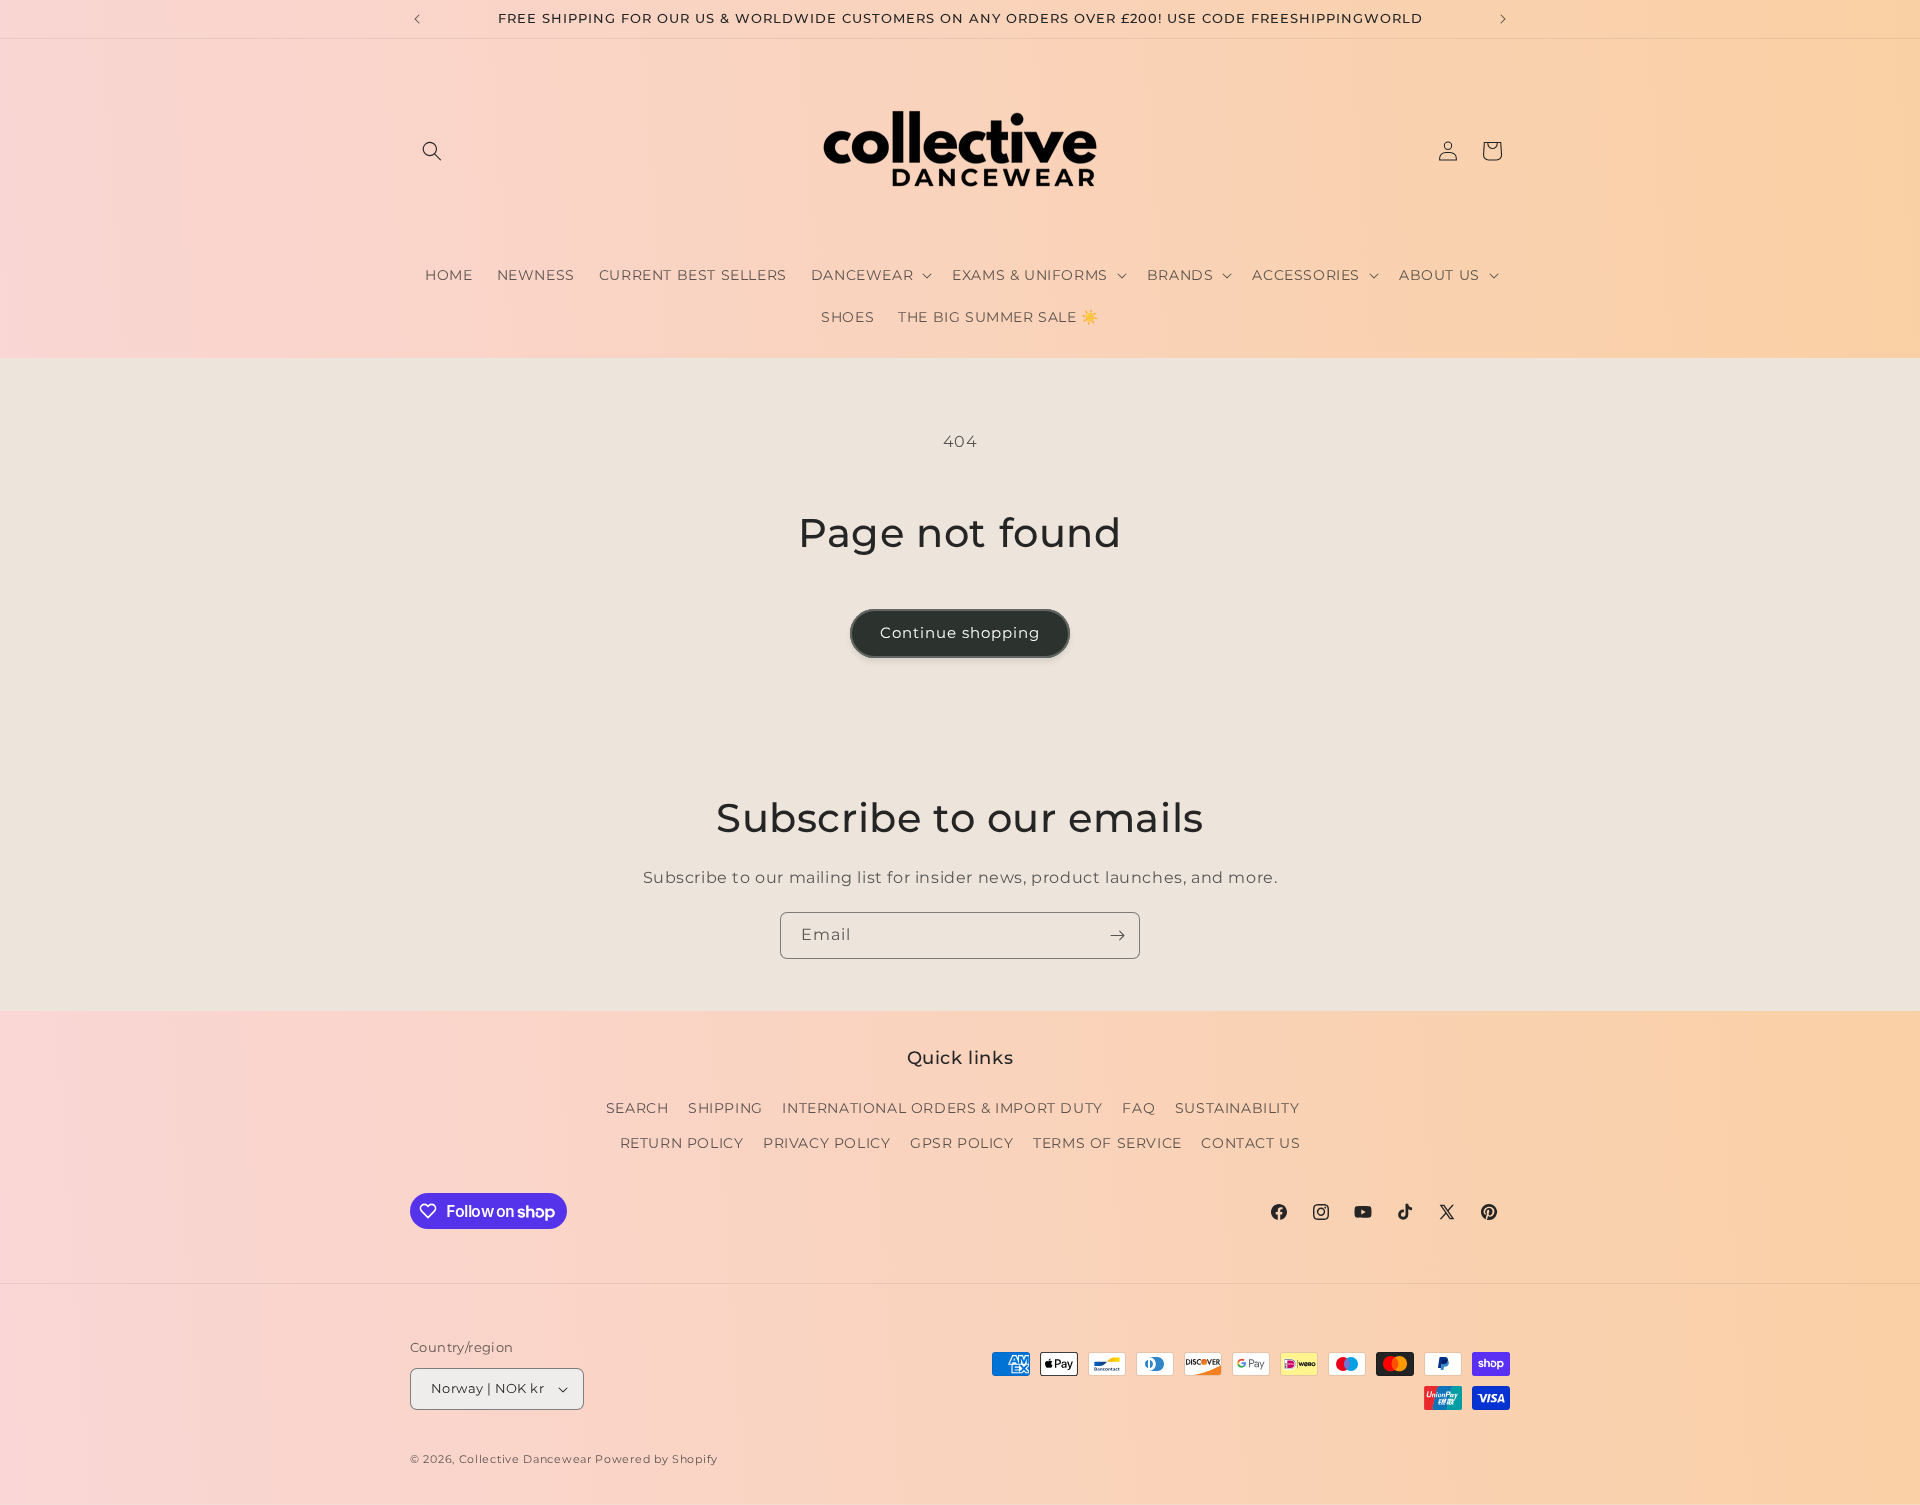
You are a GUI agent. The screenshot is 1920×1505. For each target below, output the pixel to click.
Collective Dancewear (525, 1459)
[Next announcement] (1503, 19)
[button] (432, 151)
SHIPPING (725, 1108)
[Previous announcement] (417, 19)
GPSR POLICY (962, 1143)
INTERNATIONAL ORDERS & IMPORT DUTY (942, 1108)
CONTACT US (1250, 1143)
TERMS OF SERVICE (1107, 1143)
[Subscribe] (1117, 935)
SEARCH (637, 1108)
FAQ (1138, 1108)
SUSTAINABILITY (1237, 1108)
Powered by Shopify (656, 1459)
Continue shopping (960, 632)
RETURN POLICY (682, 1143)
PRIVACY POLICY (826, 1143)
